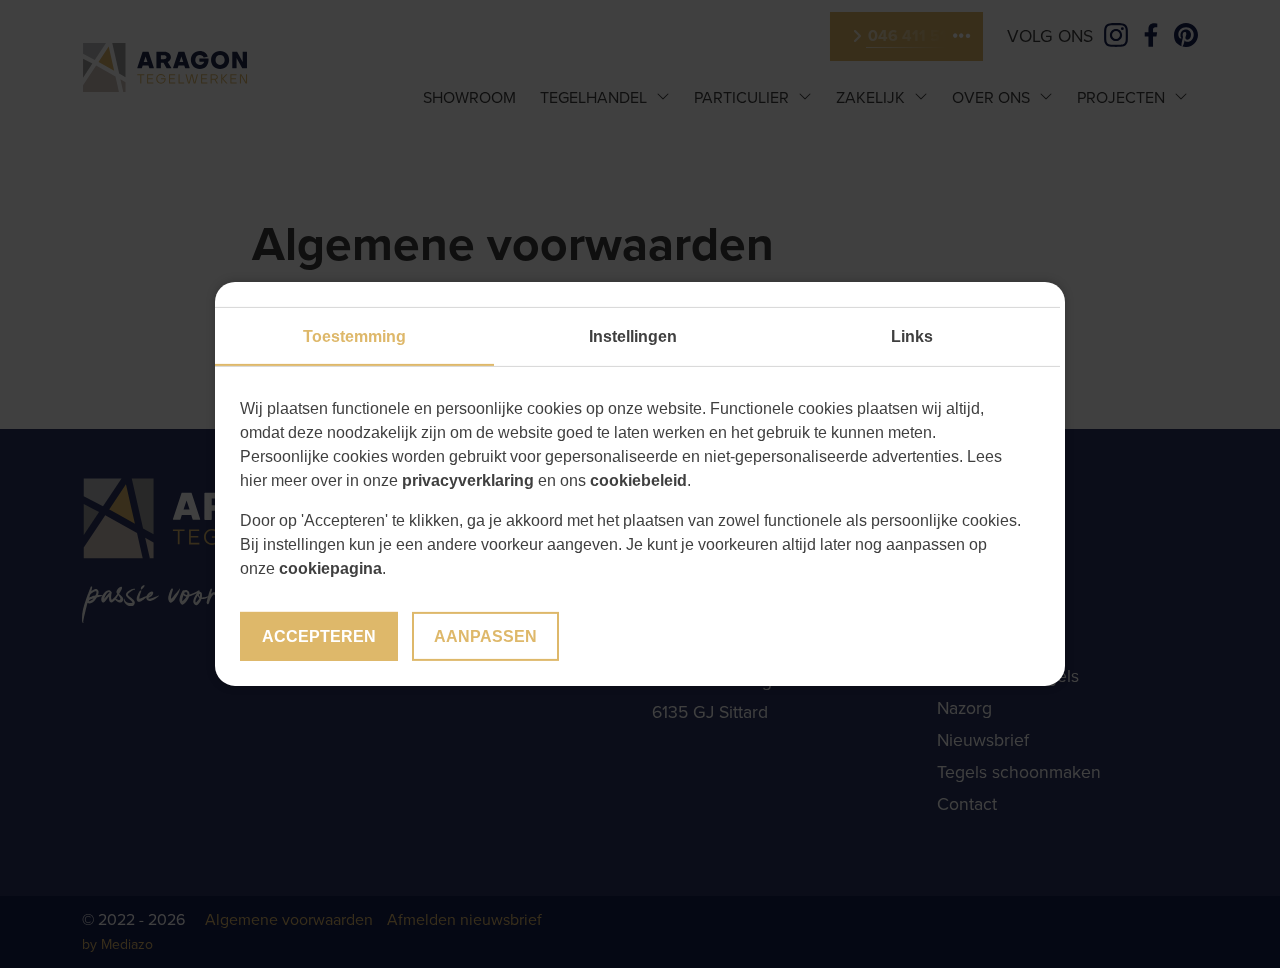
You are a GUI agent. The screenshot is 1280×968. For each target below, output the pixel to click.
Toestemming (354, 336)
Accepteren (319, 636)
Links (912, 336)
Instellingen (633, 336)
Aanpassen (485, 636)
